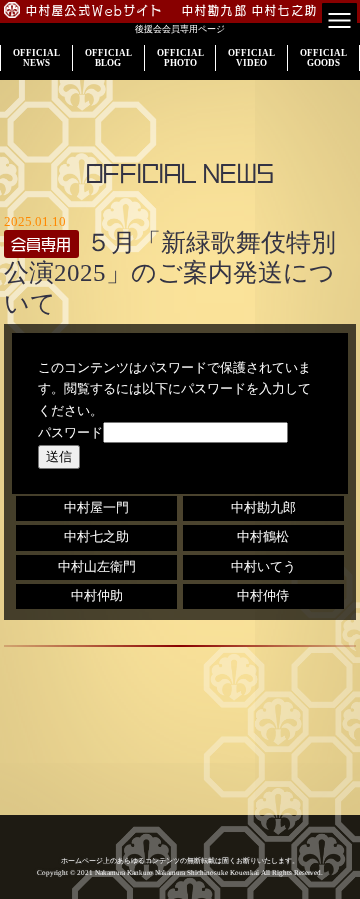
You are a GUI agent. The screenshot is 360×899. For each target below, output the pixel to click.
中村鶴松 (263, 537)
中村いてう (263, 567)
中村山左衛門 (97, 567)
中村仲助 (97, 596)
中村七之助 (96, 537)
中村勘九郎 (263, 508)
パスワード (70, 433)
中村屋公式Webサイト (95, 10)
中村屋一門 (96, 508)
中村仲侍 (263, 596)
